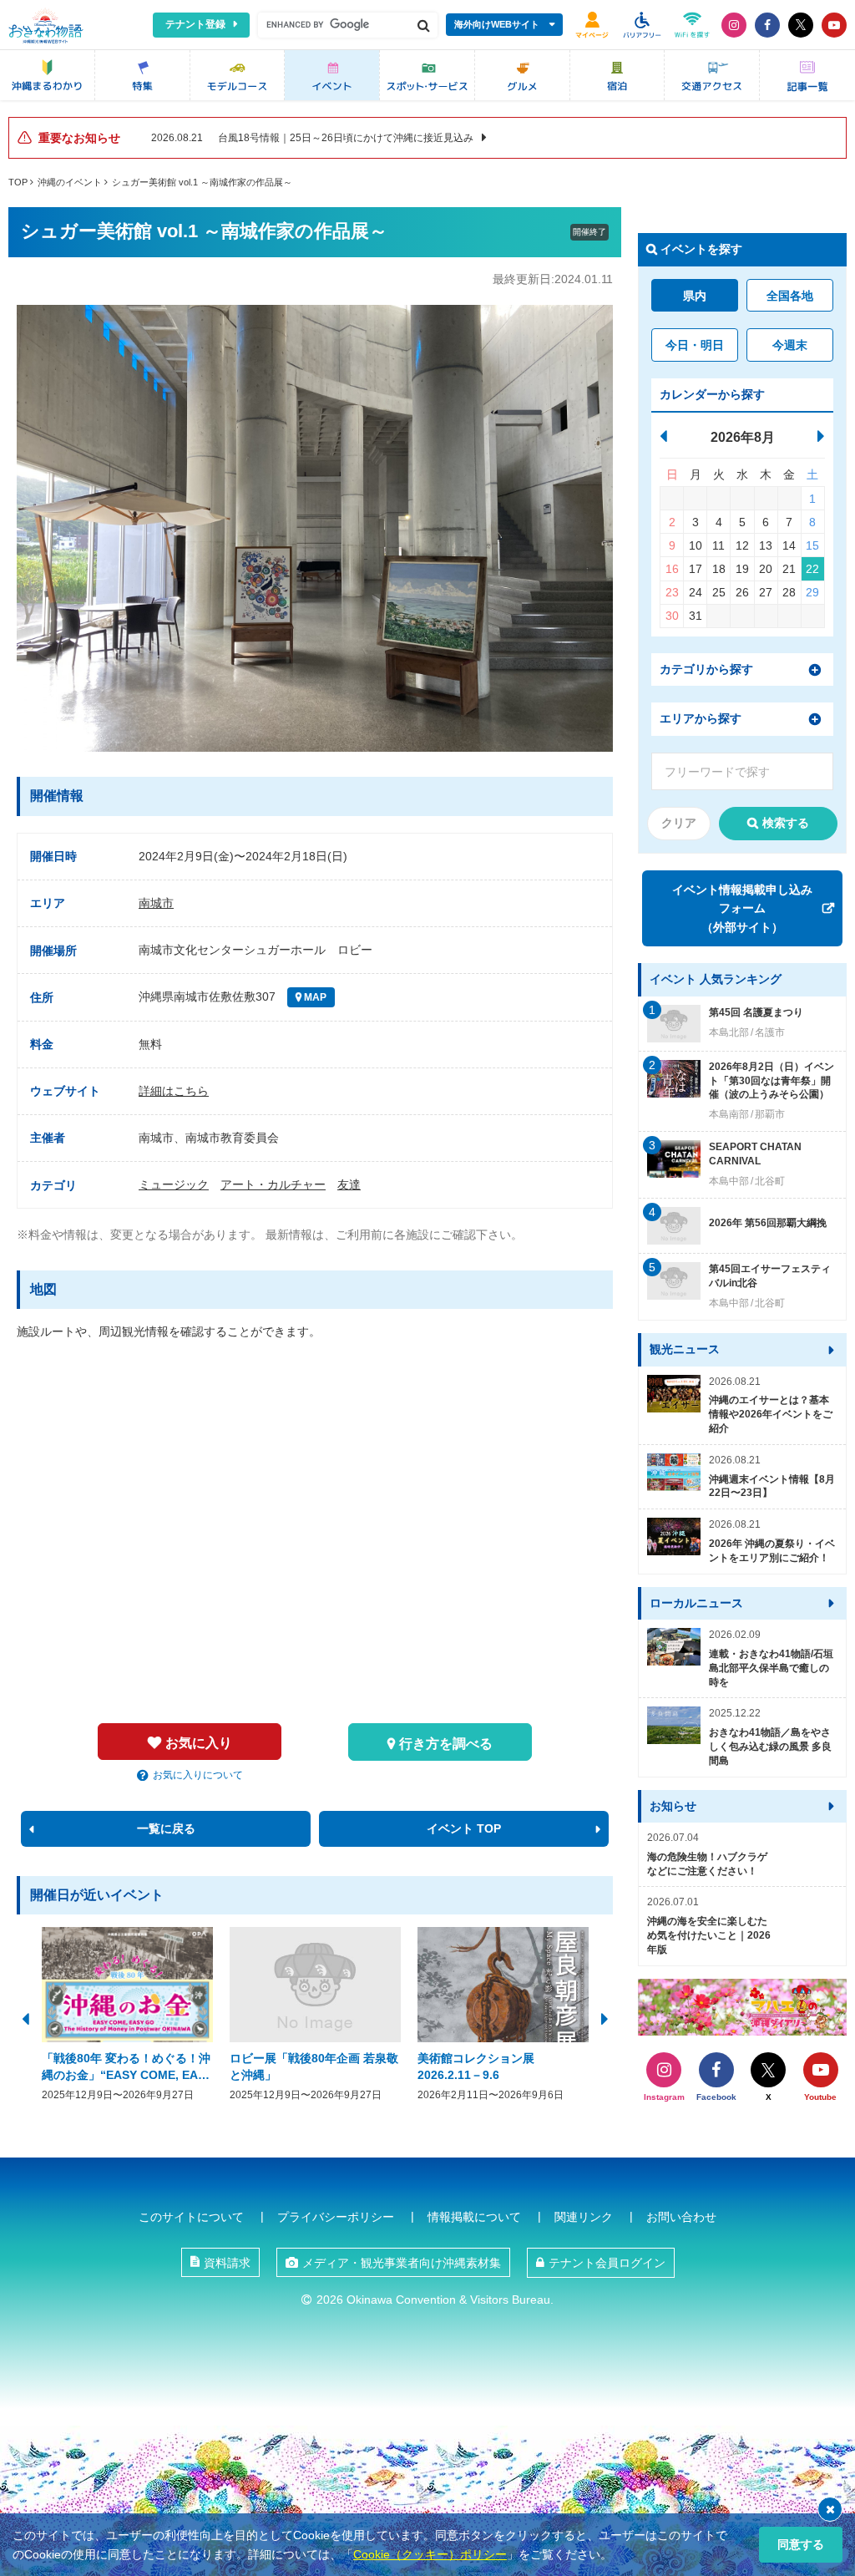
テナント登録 (195, 24)
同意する (801, 2544)
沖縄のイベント (70, 182)
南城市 (156, 903)
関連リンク (584, 2217)
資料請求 (227, 2263)
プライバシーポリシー (336, 2217)
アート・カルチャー (273, 1184)
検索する (786, 823)
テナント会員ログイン (607, 2263)
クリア (679, 823)
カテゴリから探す (706, 669)
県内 (695, 296)
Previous (25, 2017)
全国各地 (790, 296)
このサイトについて (191, 2217)
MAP (314, 997)
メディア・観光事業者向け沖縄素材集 (402, 2263)
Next (605, 2017)
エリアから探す (701, 718)
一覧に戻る (166, 1828)
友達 (349, 1184)
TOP (18, 182)
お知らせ (673, 1806)
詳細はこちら (174, 1091)
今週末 (790, 345)
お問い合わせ (681, 2217)
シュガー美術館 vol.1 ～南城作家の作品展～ (202, 182)
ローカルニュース (696, 1603)
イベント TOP (464, 1828)
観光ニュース (685, 1349)
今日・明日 (695, 345)
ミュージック (174, 1184)
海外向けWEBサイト (497, 24)
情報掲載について (474, 2217)
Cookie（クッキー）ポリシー (430, 2554)
